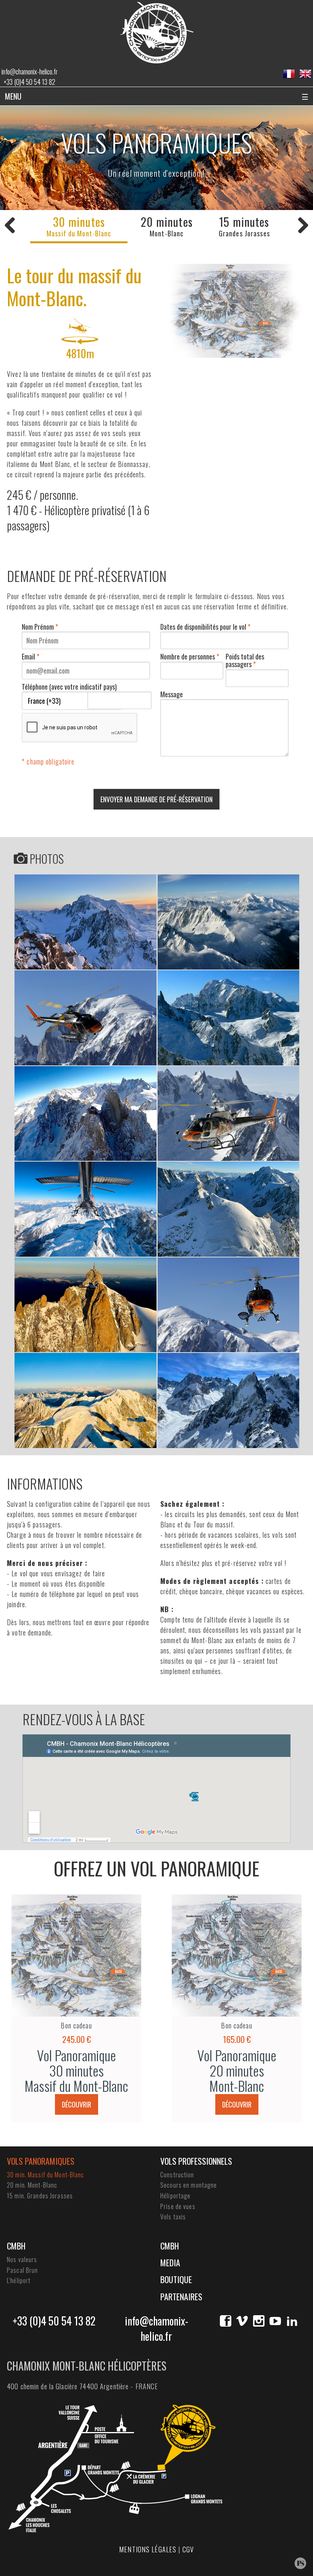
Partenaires (181, 2296)
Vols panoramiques (41, 2161)
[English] (305, 74)
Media (170, 2262)
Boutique (176, 2279)
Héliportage (175, 2196)
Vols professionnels (196, 2161)
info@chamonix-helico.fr (30, 71)
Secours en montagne (189, 2185)
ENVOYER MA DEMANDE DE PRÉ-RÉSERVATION (156, 799)
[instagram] (259, 2321)
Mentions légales (148, 2549)
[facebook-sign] (226, 2321)
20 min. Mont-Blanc (32, 2185)
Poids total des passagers (245, 660)
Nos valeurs (22, 2259)
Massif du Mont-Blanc (79, 226)
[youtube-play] (275, 2321)
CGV (188, 2549)
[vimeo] (242, 2321)
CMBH (16, 2246)
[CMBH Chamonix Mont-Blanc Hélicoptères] (157, 32)
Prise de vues (178, 2206)
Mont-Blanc (167, 226)
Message (172, 694)
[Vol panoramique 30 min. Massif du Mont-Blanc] (85, 922)
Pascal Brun (22, 2270)
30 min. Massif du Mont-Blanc (46, 2175)
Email (31, 656)
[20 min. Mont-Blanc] (303, 225)
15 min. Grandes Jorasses (40, 2196)
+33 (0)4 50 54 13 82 (29, 82)
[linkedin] (292, 2321)
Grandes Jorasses (244, 226)
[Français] (289, 74)
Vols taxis (173, 2217)
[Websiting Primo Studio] (300, 2563)
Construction (177, 2175)
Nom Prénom (40, 627)
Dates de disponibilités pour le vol (205, 627)
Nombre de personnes (190, 656)
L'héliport (19, 2280)
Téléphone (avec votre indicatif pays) (69, 687)
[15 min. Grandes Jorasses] (10, 225)
